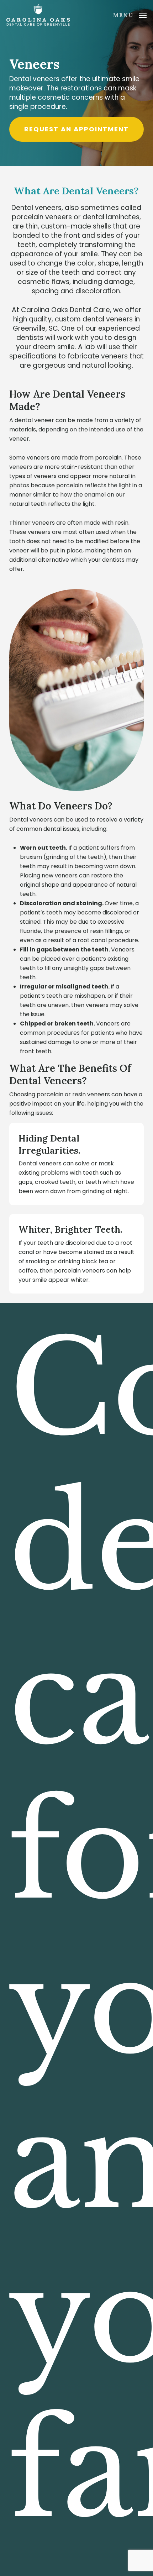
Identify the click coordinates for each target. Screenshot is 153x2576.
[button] (130, 14)
